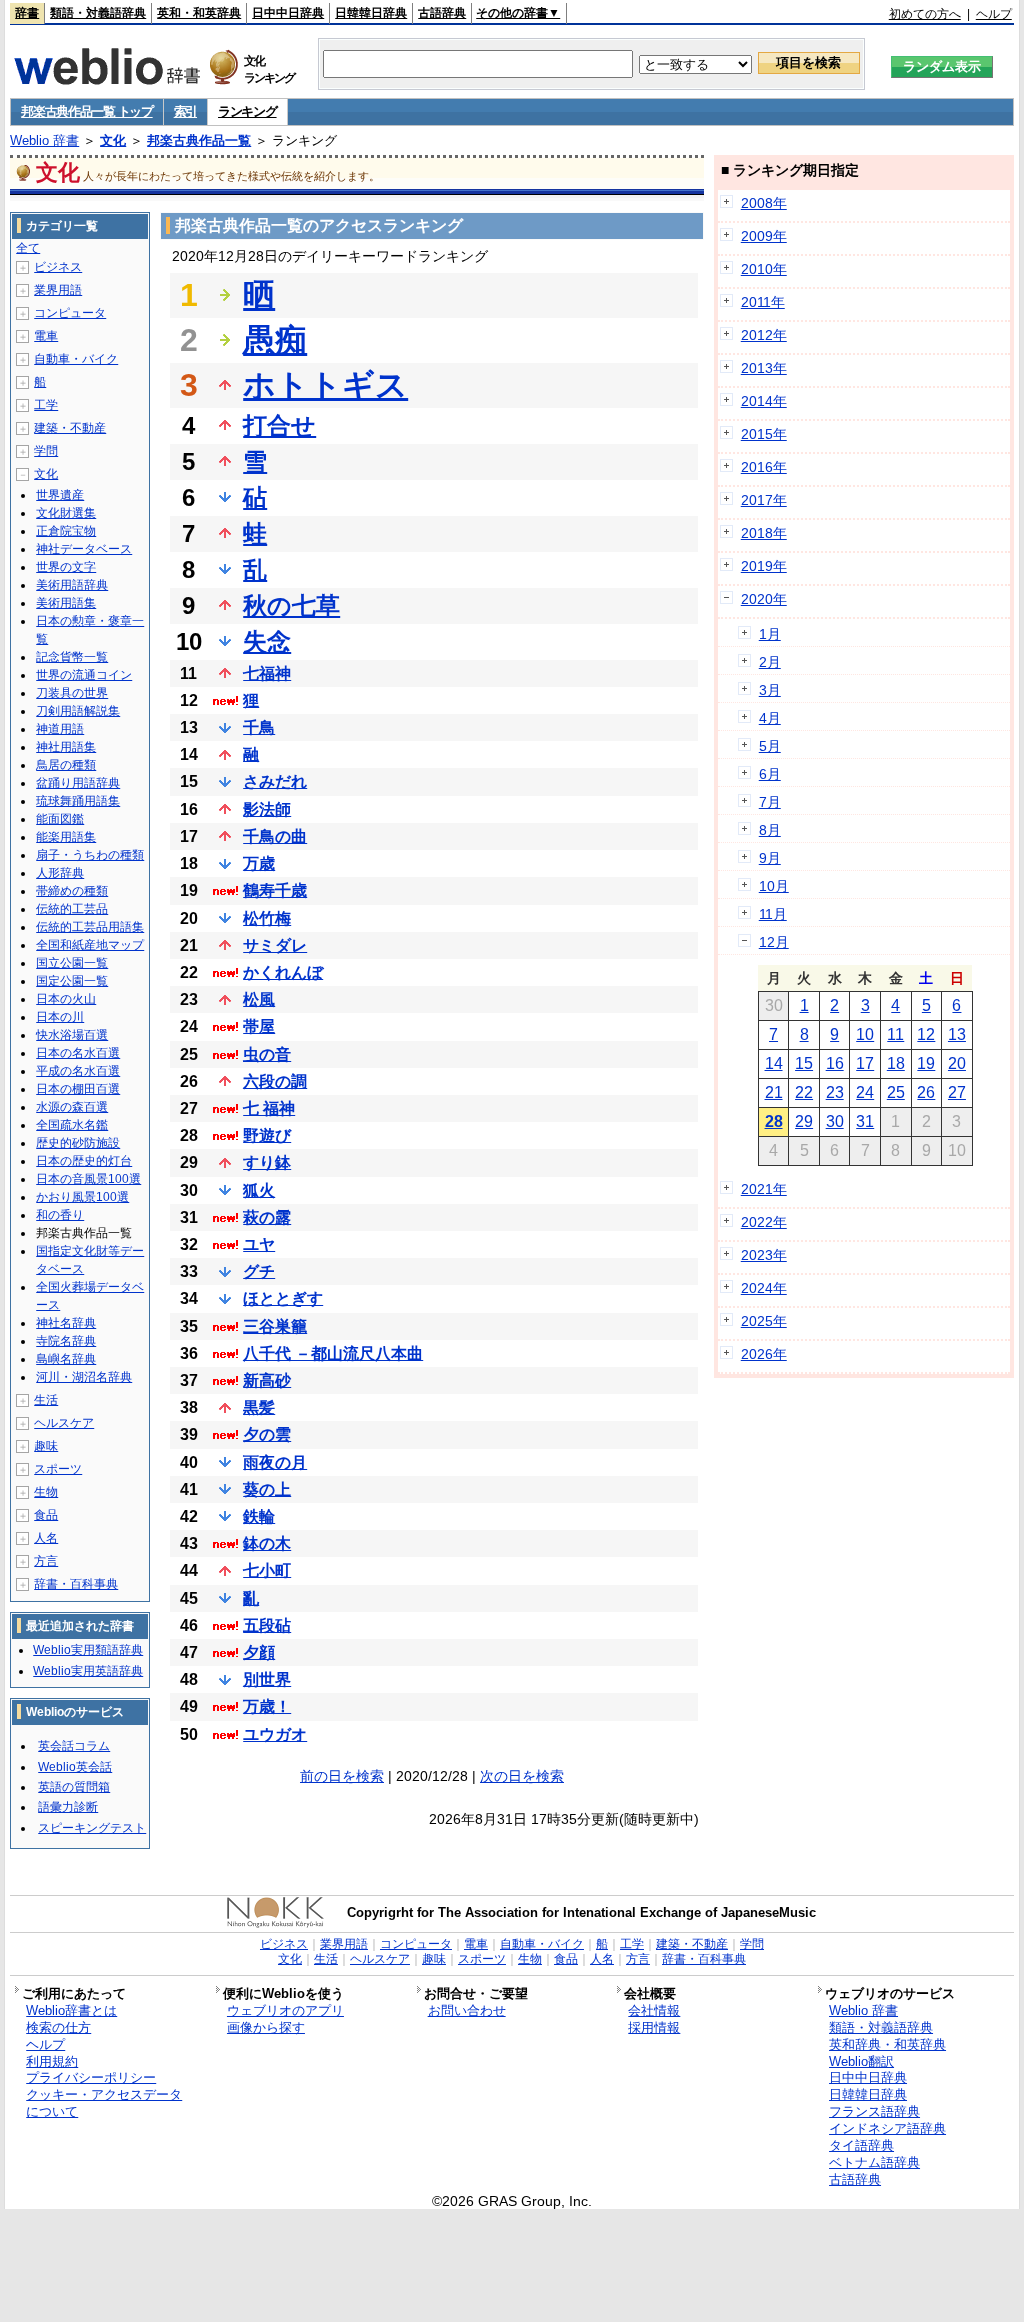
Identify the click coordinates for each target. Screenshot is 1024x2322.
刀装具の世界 (72, 693)
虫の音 (267, 1054)
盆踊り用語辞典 (78, 783)
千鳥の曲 (275, 836)
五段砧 (267, 1625)
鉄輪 (259, 1516)
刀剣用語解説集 (78, 711)
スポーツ (58, 1469)
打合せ (279, 425)
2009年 (764, 236)
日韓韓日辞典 (371, 13)
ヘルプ (994, 14)
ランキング (247, 111)
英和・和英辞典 (199, 13)
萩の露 (267, 1217)
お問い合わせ (467, 2010)
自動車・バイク (76, 359)
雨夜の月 (275, 1462)
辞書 (27, 13)
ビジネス (58, 267)
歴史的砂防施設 (78, 1143)
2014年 (764, 401)
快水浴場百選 (72, 1035)
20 (957, 1063)
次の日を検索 (522, 1776)
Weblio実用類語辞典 (88, 1650)
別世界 (267, 1679)
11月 (773, 914)
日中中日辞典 (288, 13)
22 (804, 1092)
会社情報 (654, 2010)
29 (804, 1121)
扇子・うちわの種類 (90, 855)
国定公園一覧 (72, 981)
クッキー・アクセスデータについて (104, 2103)
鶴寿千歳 (275, 890)
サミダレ (275, 945)
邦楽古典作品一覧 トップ (86, 111)
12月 (774, 942)
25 (896, 1092)
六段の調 (275, 1081)
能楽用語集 (66, 837)
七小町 (267, 1570)
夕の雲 (267, 1434)
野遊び (267, 1135)
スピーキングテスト (92, 1828)
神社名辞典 (66, 1323)
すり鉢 (267, 1162)
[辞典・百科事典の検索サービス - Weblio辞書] (107, 79)
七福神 (267, 673)
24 (865, 1092)
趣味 (46, 1446)
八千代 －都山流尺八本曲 (333, 1353)
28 (774, 1121)
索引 (185, 111)
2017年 (764, 500)
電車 (46, 336)
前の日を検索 (342, 1776)
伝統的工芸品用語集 (90, 927)
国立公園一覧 (72, 963)
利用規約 (52, 2061)
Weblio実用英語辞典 (88, 1671)
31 (865, 1121)
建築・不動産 (70, 428)
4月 (770, 718)
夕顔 (259, 1652)
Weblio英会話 (75, 1767)
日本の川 (60, 1017)
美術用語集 (66, 603)
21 (774, 1092)
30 (835, 1121)
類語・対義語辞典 (98, 13)
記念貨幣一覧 (72, 657)
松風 (259, 999)
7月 (770, 802)
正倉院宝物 (66, 531)
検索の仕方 (58, 2027)
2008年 (764, 203)
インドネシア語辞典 (887, 2128)
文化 (113, 140)
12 (926, 1034)
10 (865, 1034)
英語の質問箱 (74, 1787)
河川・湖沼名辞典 (84, 1377)
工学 (46, 405)
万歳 (259, 863)
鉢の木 (267, 1543)
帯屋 (259, 1026)
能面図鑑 (60, 819)
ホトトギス (325, 385)
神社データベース (84, 549)
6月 (770, 774)
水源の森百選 (72, 1107)
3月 (770, 690)
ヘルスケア (64, 1423)
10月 (774, 886)
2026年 (764, 1354)
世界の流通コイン (84, 675)
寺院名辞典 (66, 1341)
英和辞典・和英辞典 (887, 2044)
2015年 (764, 434)
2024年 (764, 1288)
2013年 (764, 368)
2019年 (764, 566)
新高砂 (267, 1380)
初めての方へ (925, 14)
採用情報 (654, 2027)
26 (926, 1092)
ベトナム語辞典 (874, 2162)
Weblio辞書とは (71, 2010)
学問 (46, 451)
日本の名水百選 (78, 1053)
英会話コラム (74, 1746)
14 (774, 1063)
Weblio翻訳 (861, 2061)
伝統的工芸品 (72, 909)
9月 (770, 858)
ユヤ (259, 1244)
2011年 (763, 302)
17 (865, 1063)
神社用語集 (66, 747)
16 (835, 1063)
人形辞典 (60, 873)
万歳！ (267, 1706)
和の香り (60, 1215)
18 (896, 1063)
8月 (770, 830)
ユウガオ (275, 1734)
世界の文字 (66, 567)
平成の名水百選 (78, 1071)
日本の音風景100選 (88, 1179)
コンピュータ (70, 313)
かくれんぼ (283, 972)
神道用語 (60, 729)
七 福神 (269, 1108)
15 (804, 1063)
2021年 (764, 1189)
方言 (46, 1561)
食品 (46, 1515)
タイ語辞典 (861, 2145)
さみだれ (275, 781)
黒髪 (259, 1407)
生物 (46, 1492)
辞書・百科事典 (76, 1584)
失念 (267, 641)
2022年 (764, 1222)
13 (957, 1034)
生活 (46, 1400)
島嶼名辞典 (66, 1359)
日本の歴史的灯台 (84, 1161)
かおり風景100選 (82, 1197)
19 (926, 1063)
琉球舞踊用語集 (78, 801)
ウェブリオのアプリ (285, 2010)
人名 (46, 1538)
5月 (770, 746)
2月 (770, 662)
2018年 (764, 533)
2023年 (764, 1255)
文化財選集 (66, 513)
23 (835, 1092)
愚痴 (275, 340)
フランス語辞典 (874, 2111)
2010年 (764, 269)
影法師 (267, 809)
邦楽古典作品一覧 (199, 140)
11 (895, 1034)
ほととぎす (283, 1298)
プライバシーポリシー (91, 2077)
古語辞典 (442, 13)
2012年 (764, 335)
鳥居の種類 (66, 765)
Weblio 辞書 (44, 140)
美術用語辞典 (72, 585)
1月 (770, 634)
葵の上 (267, 1489)
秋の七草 (291, 605)
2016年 (764, 467)
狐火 (259, 1190)
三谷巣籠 (275, 1326)
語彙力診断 (68, 1807)
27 (957, 1092)
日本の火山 (66, 999)
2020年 (764, 599)
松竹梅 (267, 918)
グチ (259, 1271)
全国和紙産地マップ (90, 945)
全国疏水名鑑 (72, 1125)
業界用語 (58, 290)
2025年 (764, 1321)
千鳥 (259, 727)
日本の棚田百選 (78, 1089)
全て (28, 248)
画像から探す (266, 2027)
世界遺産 (60, 495)
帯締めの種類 (72, 891)
